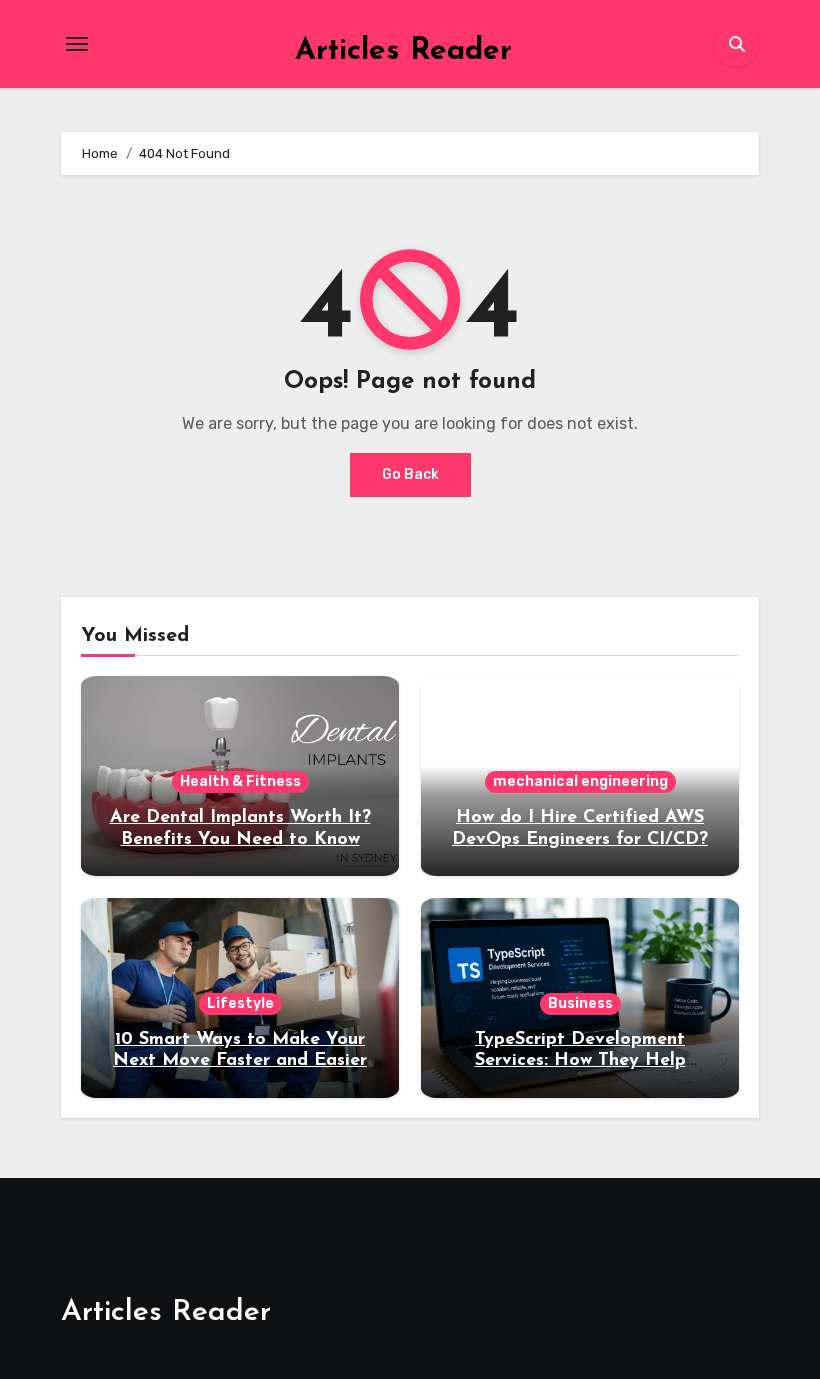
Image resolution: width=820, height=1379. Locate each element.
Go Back (410, 474)
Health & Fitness (240, 781)
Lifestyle (240, 1003)
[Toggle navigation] (77, 44)
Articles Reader (403, 51)
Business (580, 1003)
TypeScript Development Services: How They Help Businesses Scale (580, 1061)
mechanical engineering (580, 781)
